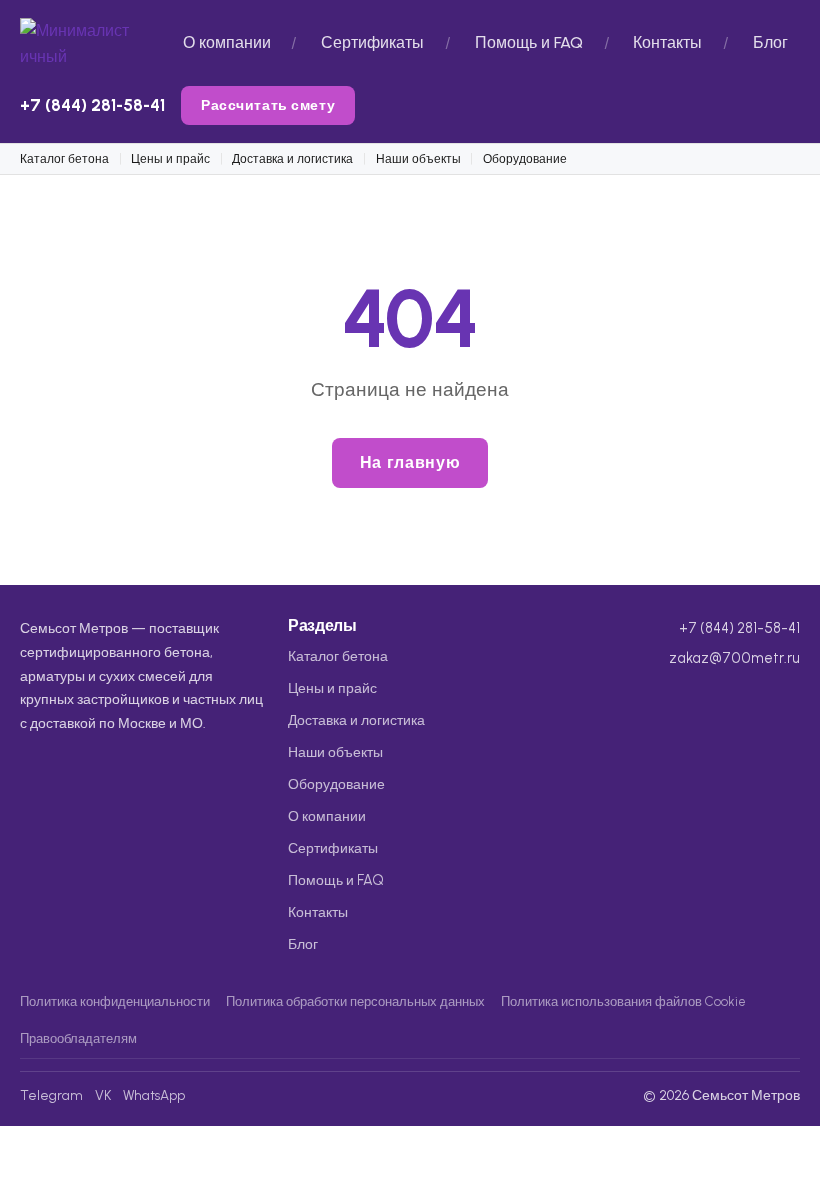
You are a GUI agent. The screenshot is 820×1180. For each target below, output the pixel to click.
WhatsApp (154, 1095)
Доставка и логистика (292, 158)
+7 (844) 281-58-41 (92, 105)
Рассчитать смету (268, 105)
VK (103, 1095)
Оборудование (525, 158)
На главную (410, 462)
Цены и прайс (170, 158)
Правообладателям (78, 1038)
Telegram (51, 1095)
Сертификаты (372, 42)
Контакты (667, 42)
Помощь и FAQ (529, 42)
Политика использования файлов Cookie (623, 1001)
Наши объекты (418, 158)
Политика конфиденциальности (115, 1001)
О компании (227, 42)
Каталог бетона (64, 158)
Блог (770, 42)
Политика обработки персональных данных (355, 1001)
